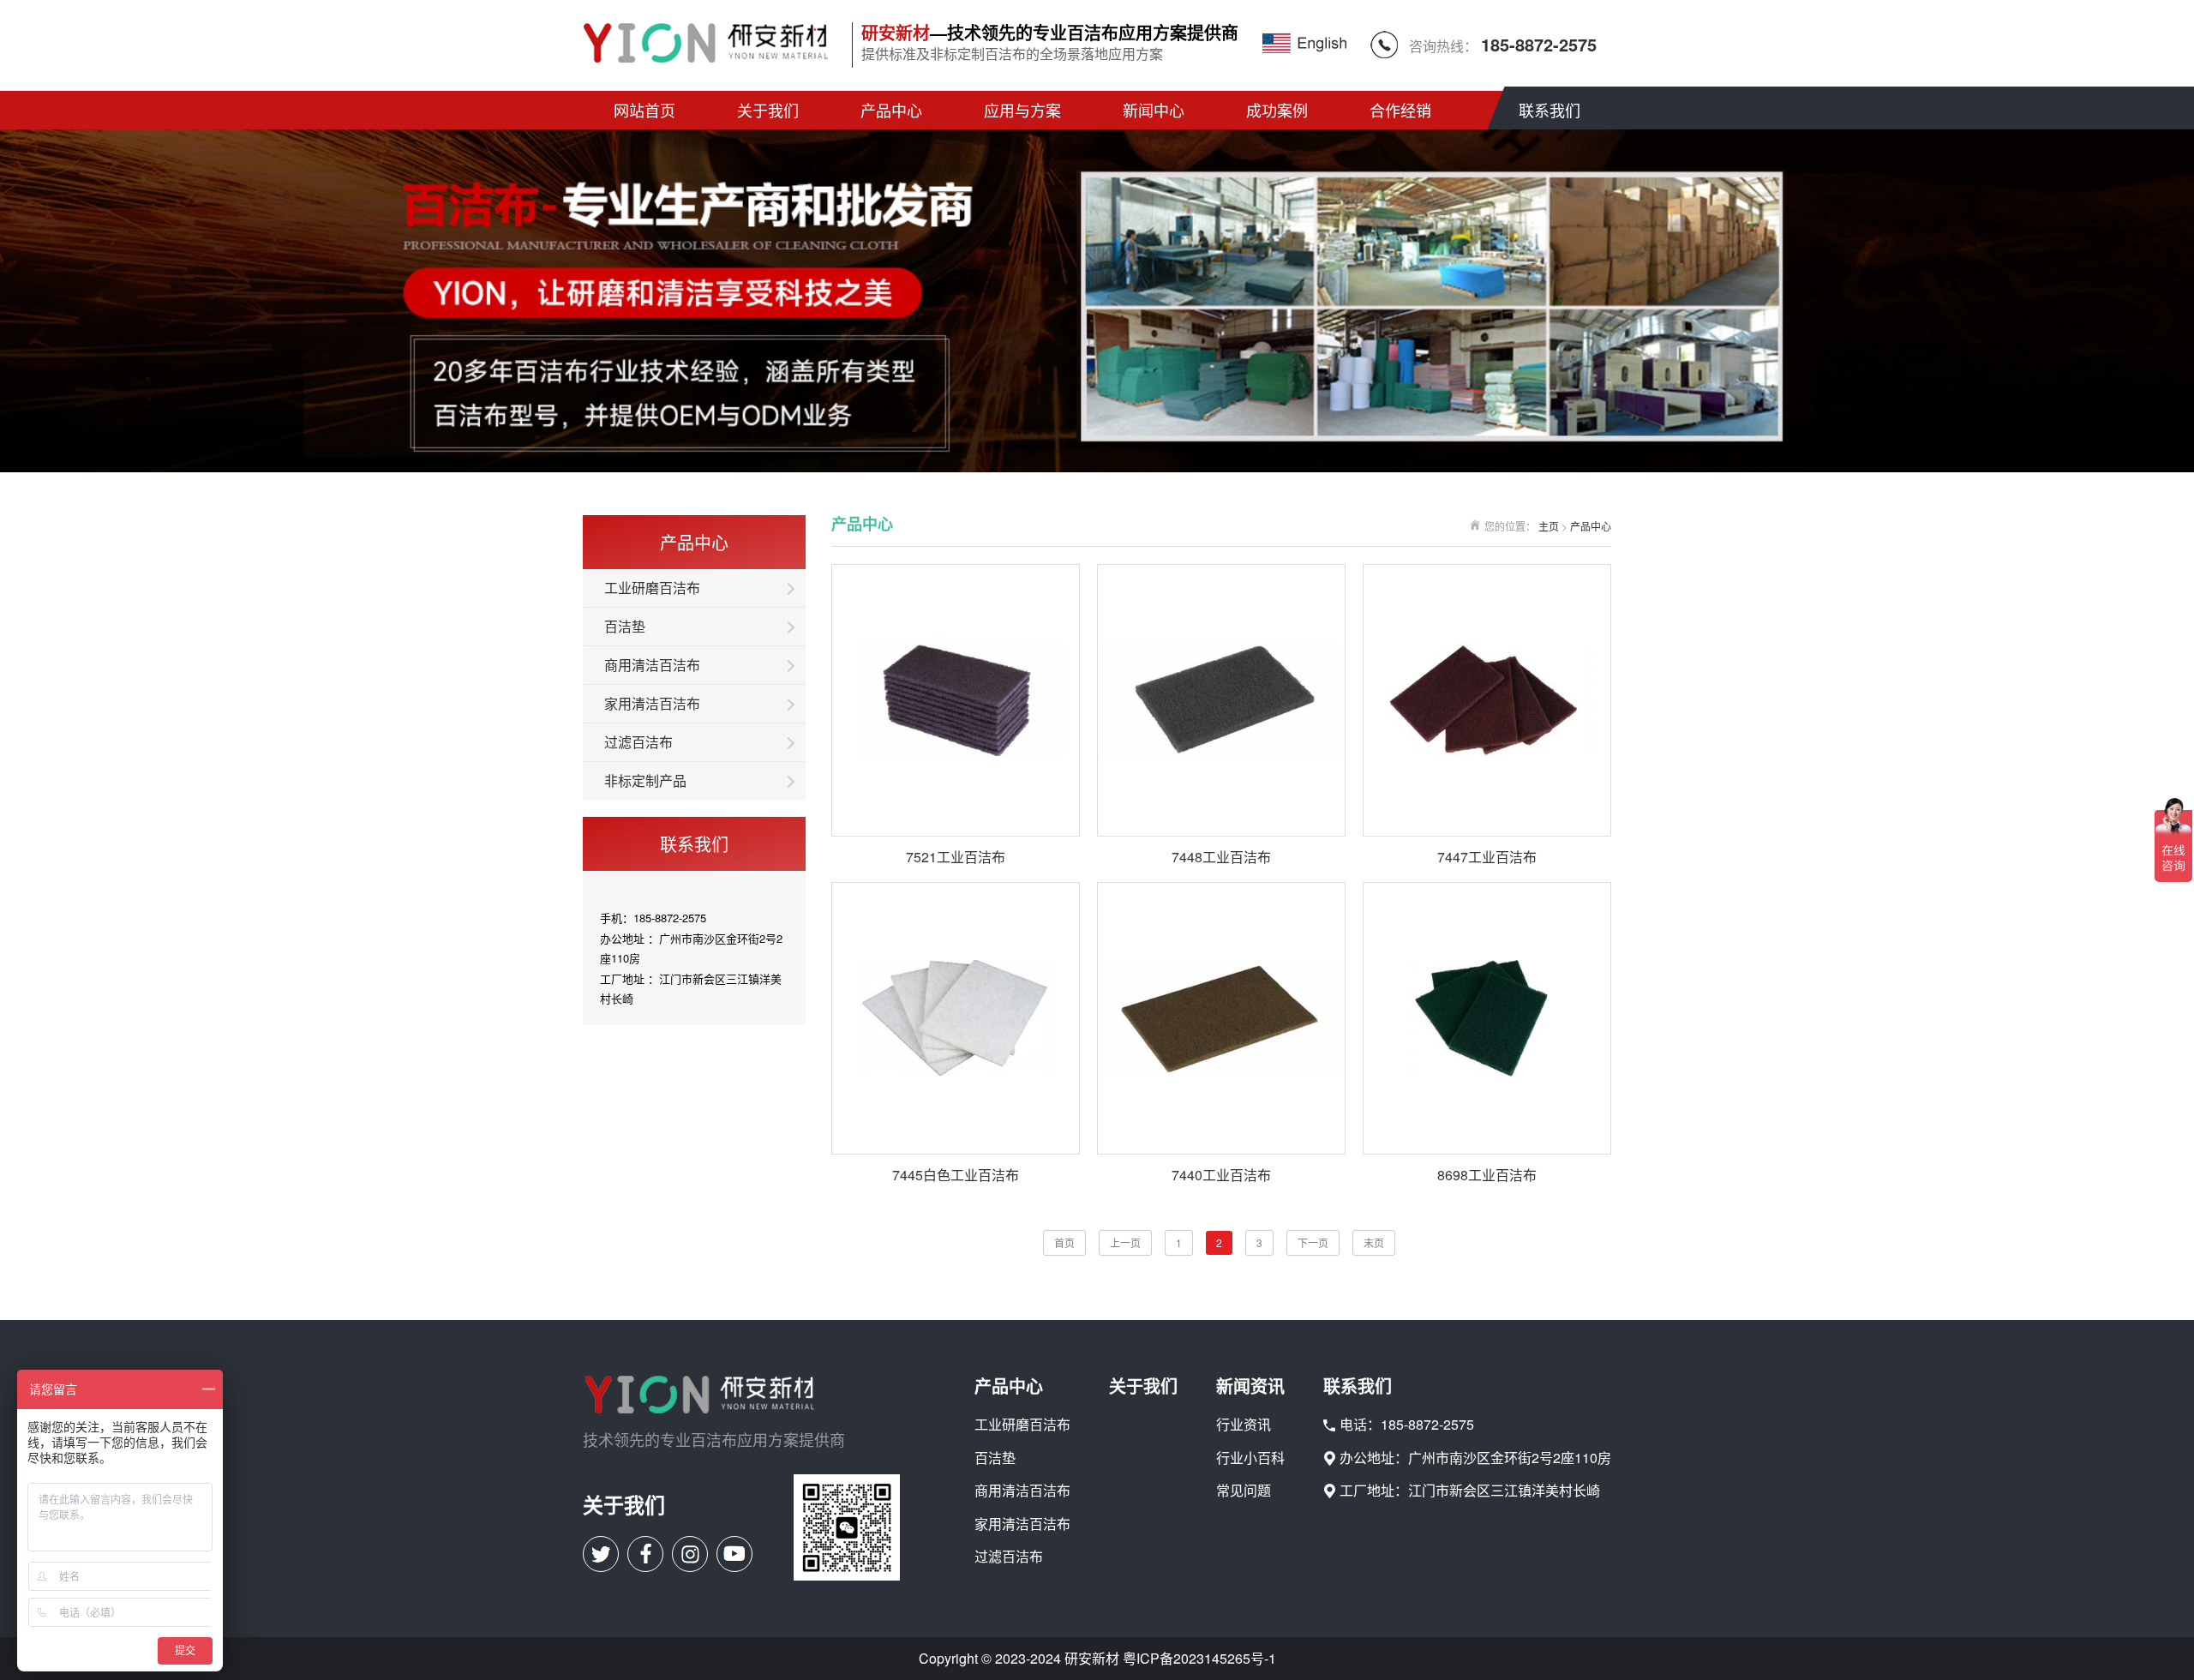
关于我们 (768, 110)
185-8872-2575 (1539, 44)
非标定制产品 (645, 780)
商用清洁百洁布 (652, 665)
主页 (1549, 526)
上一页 (1125, 1242)
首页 (1064, 1242)
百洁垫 (625, 626)
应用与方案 (1022, 110)
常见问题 (1244, 1491)
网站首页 (644, 110)
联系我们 (1550, 110)
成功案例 (1277, 110)
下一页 (1313, 1242)
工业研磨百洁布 (652, 588)
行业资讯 (1244, 1425)
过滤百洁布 (638, 742)
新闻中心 (1154, 110)
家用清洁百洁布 (652, 703)
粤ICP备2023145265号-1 (1199, 1658)
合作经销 (1400, 110)
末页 (1374, 1242)
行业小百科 (1250, 1458)
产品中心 (891, 110)
